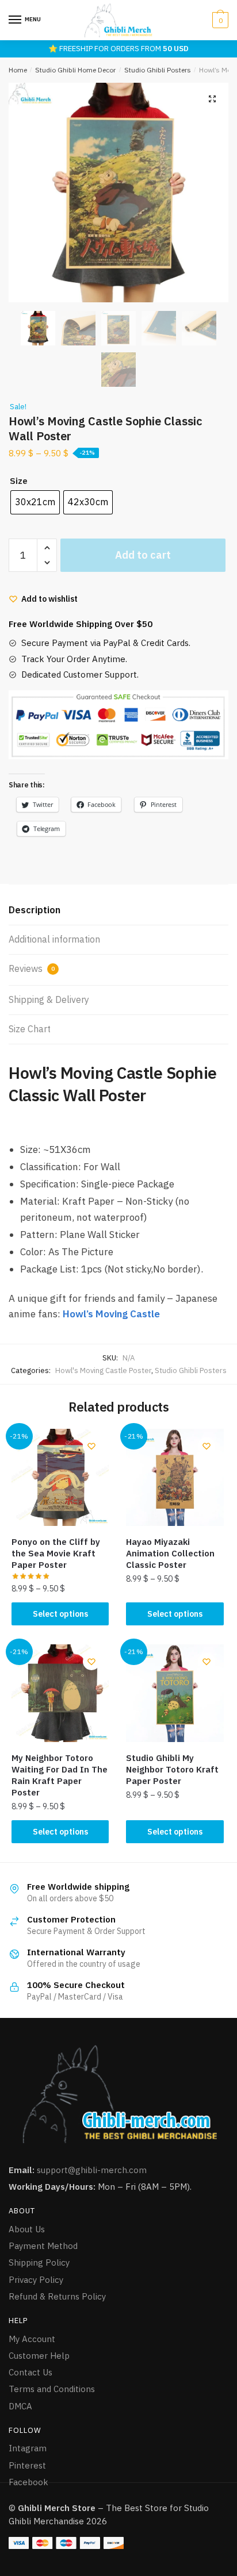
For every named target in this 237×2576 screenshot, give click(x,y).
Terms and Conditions (52, 2389)
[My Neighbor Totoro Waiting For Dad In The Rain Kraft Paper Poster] (60, 1693)
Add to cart (143, 555)
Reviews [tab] (32, 968)
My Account (32, 2339)
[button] (212, 99)
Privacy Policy (36, 2280)
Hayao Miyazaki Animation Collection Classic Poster (170, 1553)
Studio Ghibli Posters (158, 70)
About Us (27, 2229)
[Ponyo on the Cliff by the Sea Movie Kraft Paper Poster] (60, 1477)
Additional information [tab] (54, 939)
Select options (60, 1614)
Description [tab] (35, 910)
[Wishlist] (91, 1446)
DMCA (20, 2406)
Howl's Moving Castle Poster (103, 1370)
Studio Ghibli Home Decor (75, 70)
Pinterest (27, 2465)
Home (18, 70)
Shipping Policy (39, 2262)
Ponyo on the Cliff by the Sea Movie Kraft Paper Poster (56, 1553)
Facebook (28, 2482)
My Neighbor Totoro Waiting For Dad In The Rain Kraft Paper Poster (60, 1775)
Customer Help (39, 2356)
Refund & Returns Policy (57, 2296)
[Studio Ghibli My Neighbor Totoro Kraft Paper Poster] (175, 1693)
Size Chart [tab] (30, 1029)
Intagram (28, 2448)
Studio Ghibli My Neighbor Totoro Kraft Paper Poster (172, 1769)
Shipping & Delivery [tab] (49, 999)
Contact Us (30, 2372)
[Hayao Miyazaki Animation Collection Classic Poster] (175, 1477)
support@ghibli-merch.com (92, 2170)
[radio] (35, 502)
